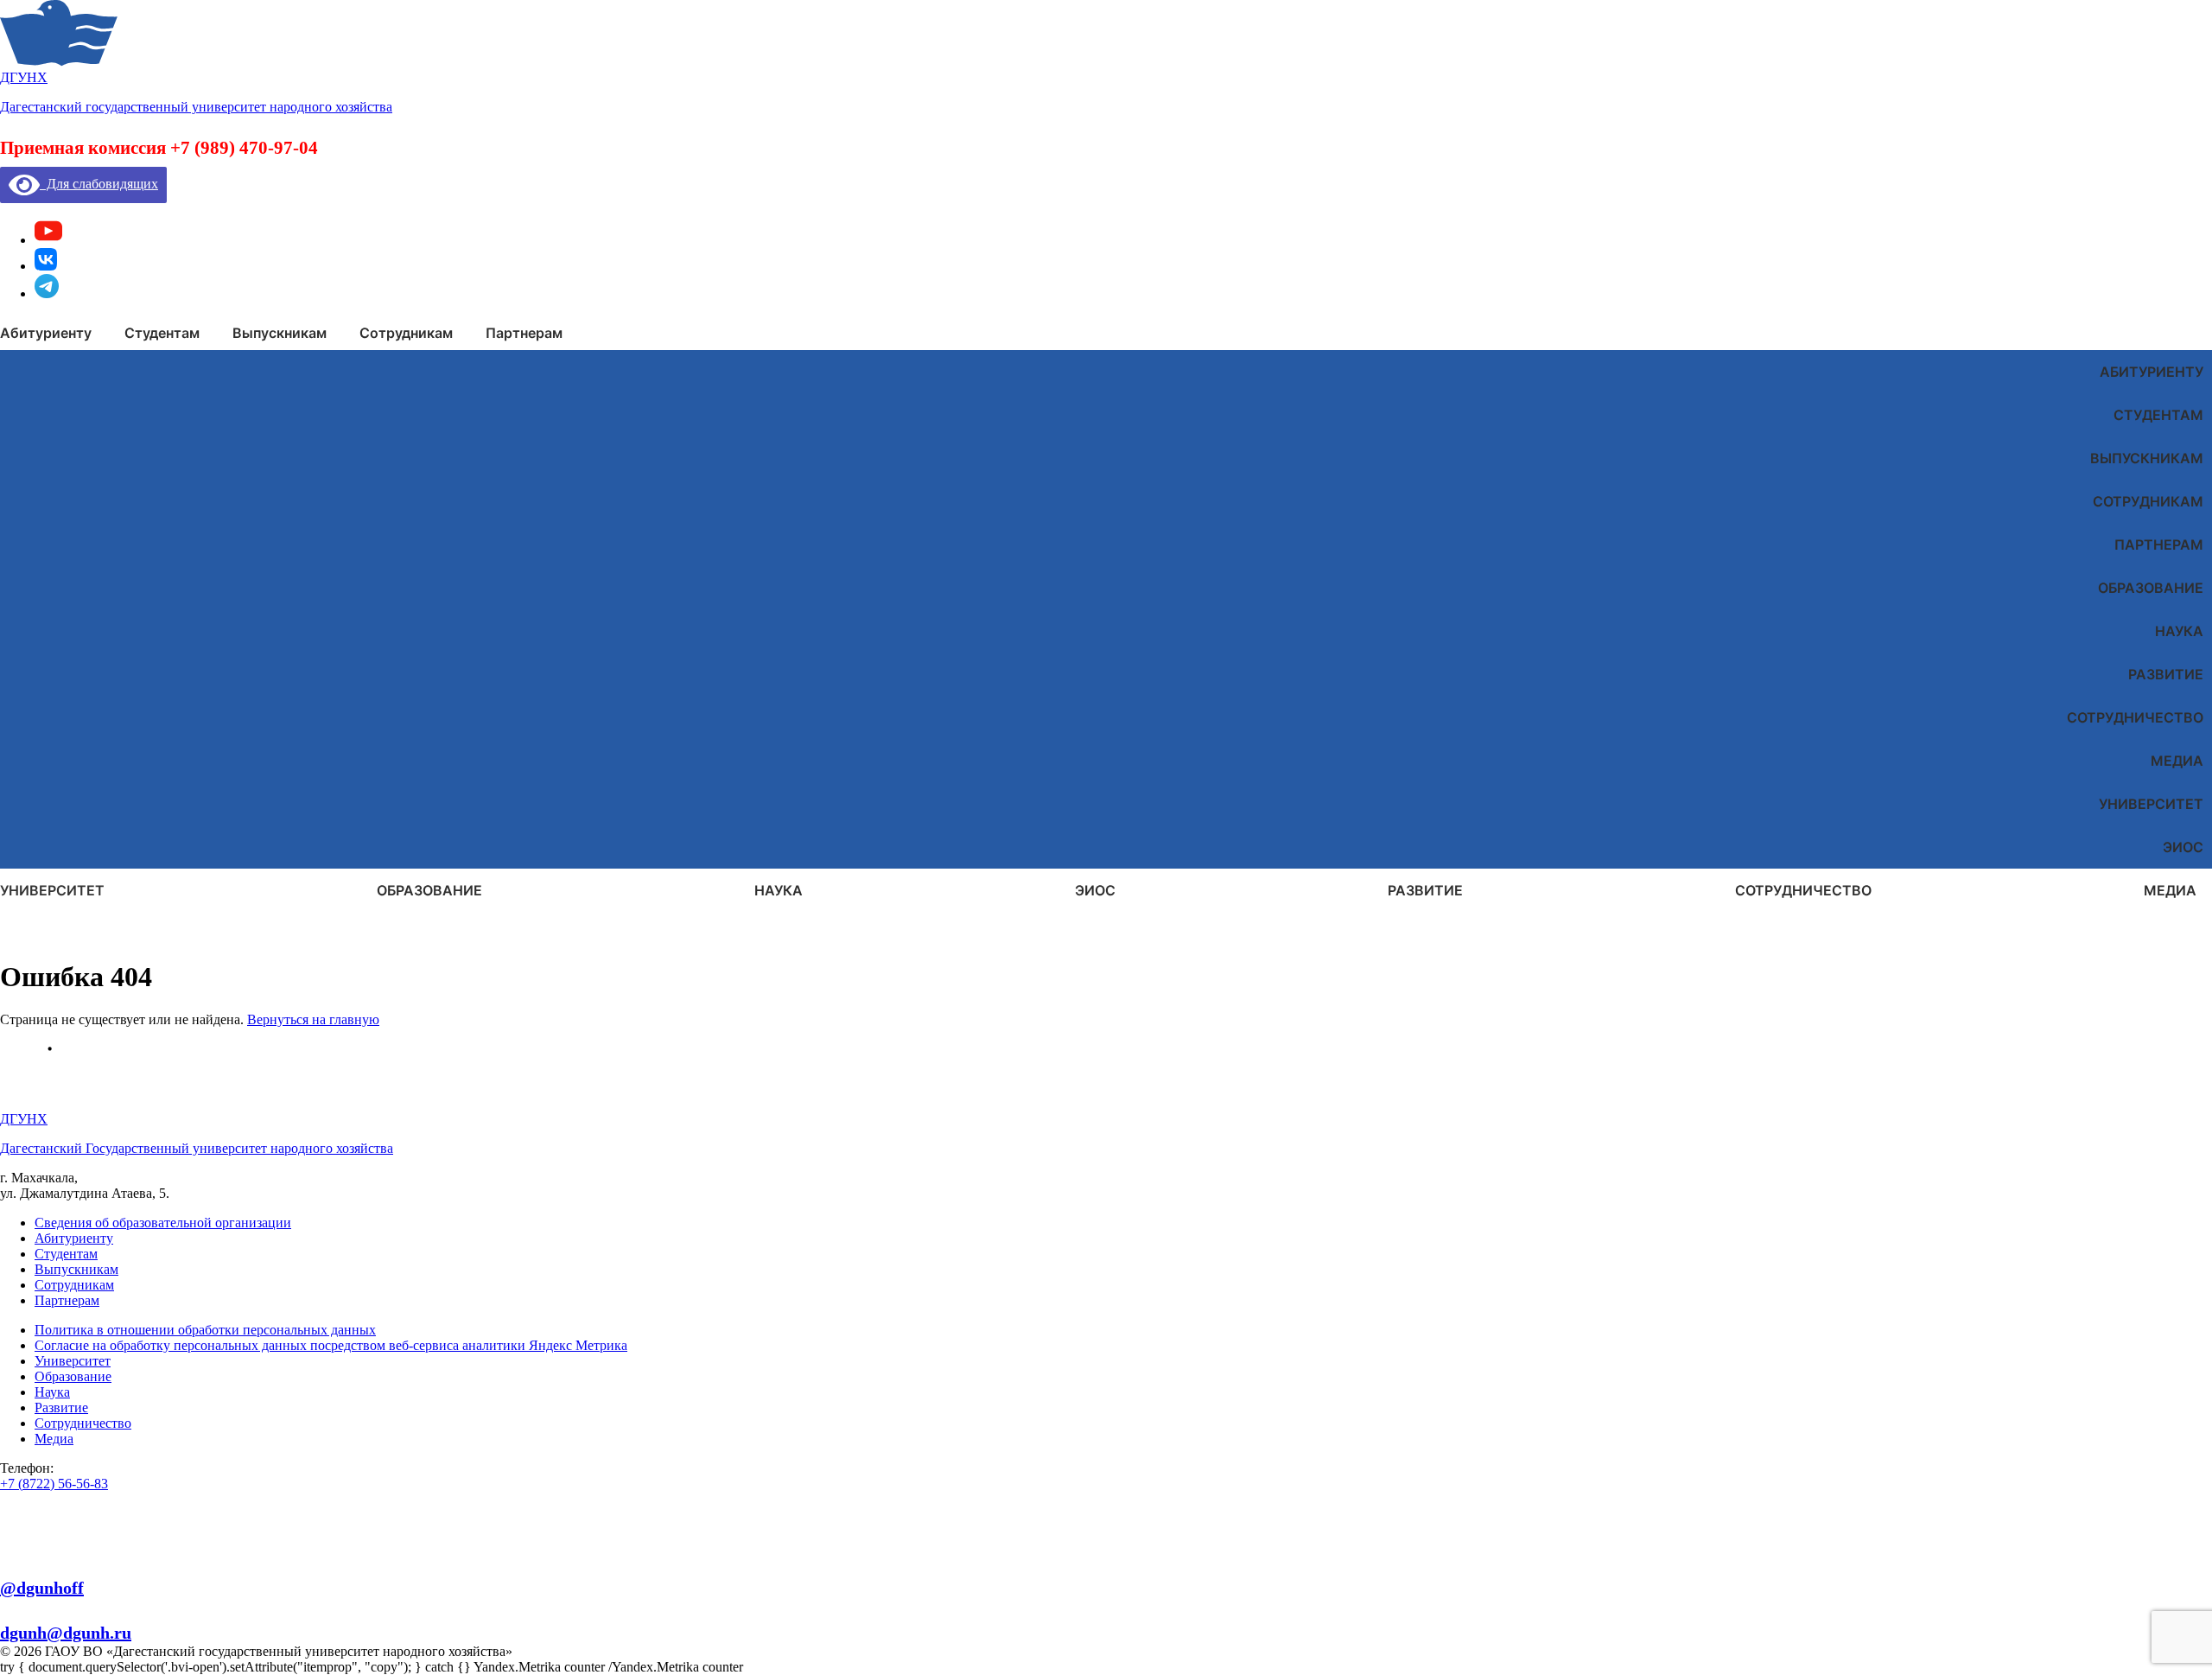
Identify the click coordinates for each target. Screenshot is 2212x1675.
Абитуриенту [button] (46, 333)
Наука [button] (779, 890)
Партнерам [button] (524, 333)
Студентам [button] (162, 333)
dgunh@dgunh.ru (66, 1633)
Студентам (2158, 415)
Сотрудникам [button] (406, 333)
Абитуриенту (2152, 372)
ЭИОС (2183, 847)
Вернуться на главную (313, 1019)
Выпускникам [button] (280, 333)
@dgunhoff (42, 1588)
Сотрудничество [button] (1803, 890)
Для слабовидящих (99, 184)
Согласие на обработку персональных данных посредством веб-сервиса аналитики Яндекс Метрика (331, 1345)
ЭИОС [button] (1095, 890)
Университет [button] (52, 890)
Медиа (2177, 761)
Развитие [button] (1425, 890)
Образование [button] (429, 890)
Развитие (2166, 674)
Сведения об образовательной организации (163, 1223)
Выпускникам (2147, 458)
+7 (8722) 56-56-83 (54, 1484)
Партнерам (2159, 545)
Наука (2179, 631)
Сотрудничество (2135, 717)
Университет (2151, 804)
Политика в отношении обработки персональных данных (205, 1330)
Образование (2151, 588)
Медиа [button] (2170, 890)
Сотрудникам (2148, 501)
